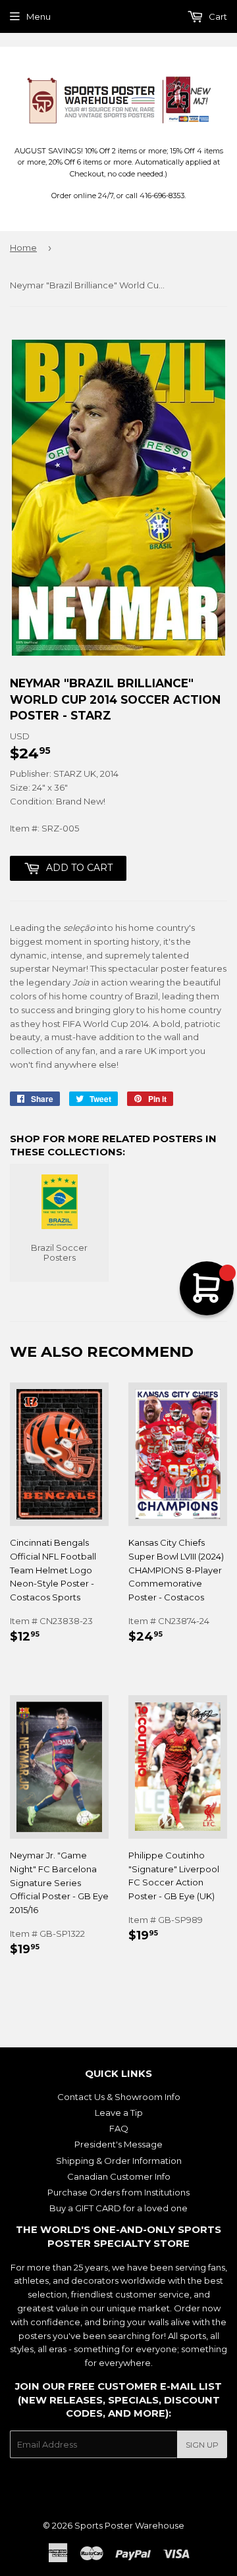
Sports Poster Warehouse (129, 2525)
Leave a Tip (119, 2113)
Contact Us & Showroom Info (119, 2097)
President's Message (118, 2144)
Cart (217, 16)
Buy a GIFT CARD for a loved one (118, 2208)
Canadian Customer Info (119, 2176)
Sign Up (202, 2445)
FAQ (119, 2128)
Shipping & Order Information (119, 2161)
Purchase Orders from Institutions (118, 2192)
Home (23, 248)
